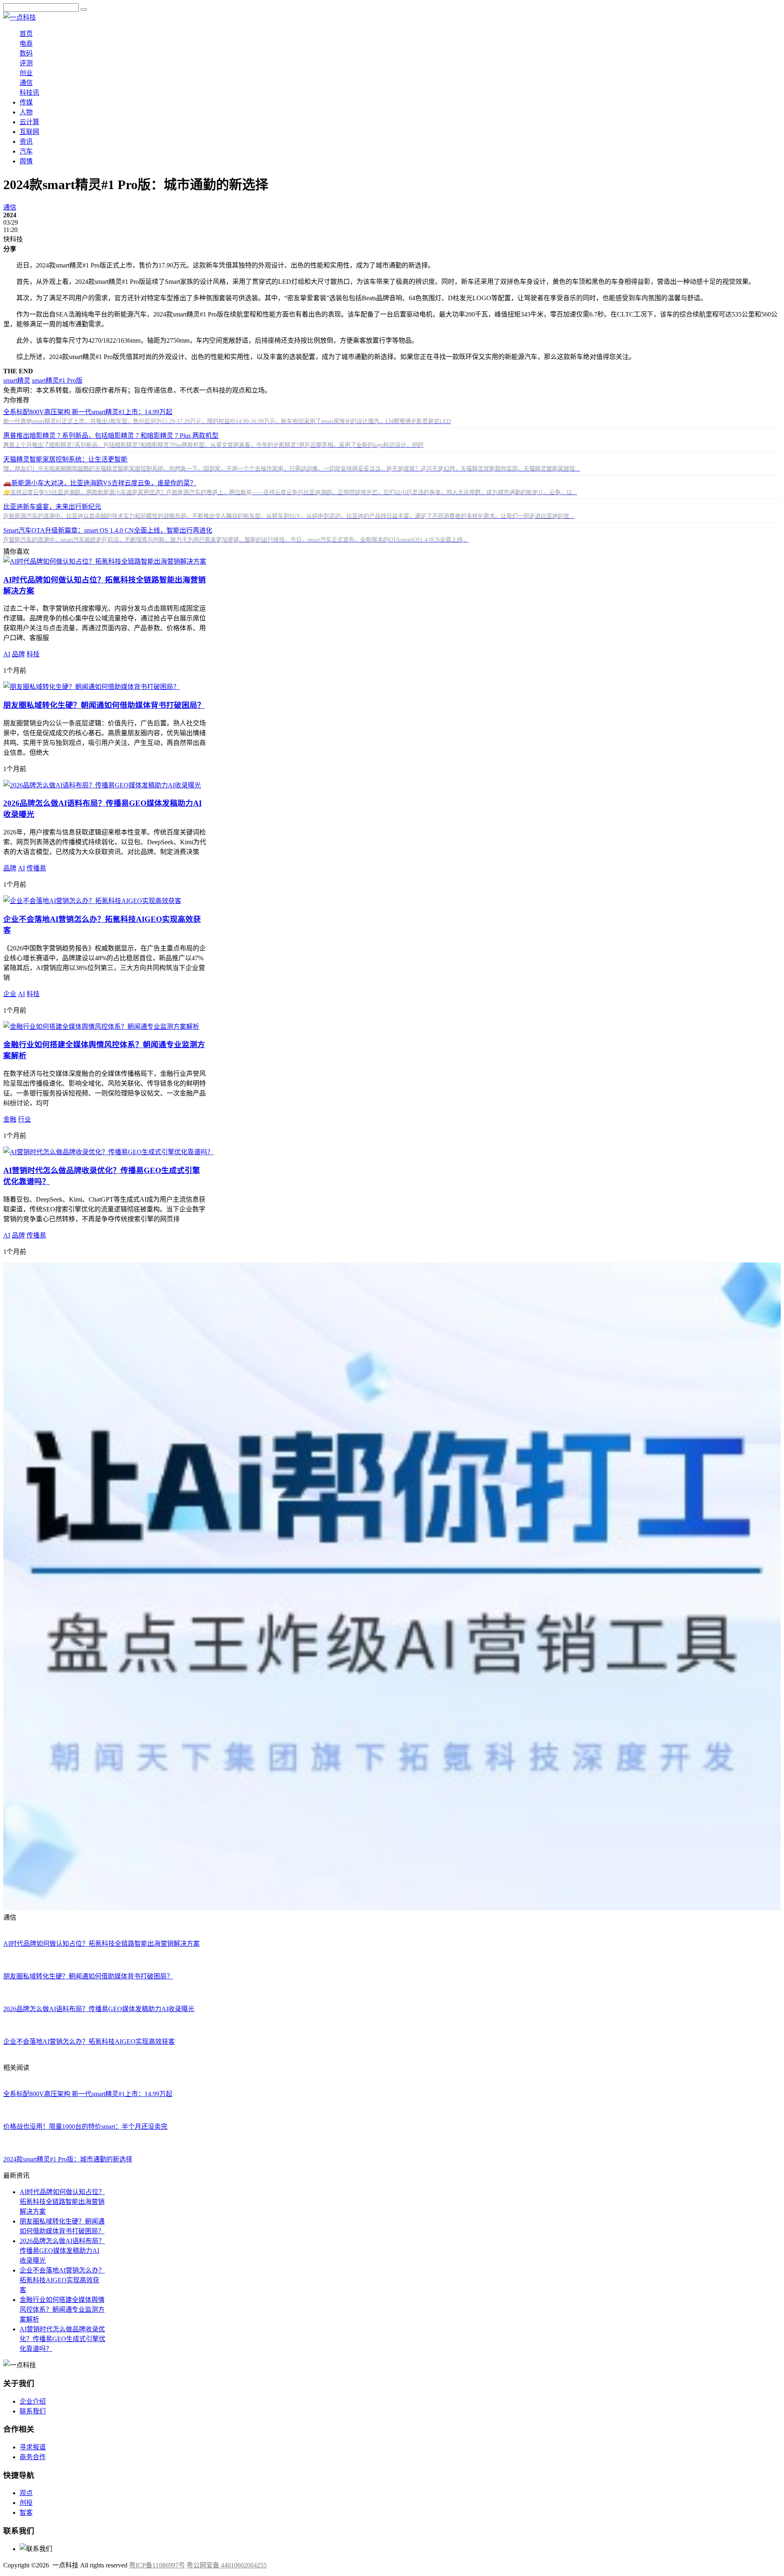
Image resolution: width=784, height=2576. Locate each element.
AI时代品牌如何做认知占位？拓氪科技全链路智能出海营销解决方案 (62, 2202)
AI (7, 654)
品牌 (18, 654)
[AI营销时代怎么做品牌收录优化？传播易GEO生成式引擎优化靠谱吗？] (108, 1152)
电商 (26, 43)
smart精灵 (17, 380)
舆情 (26, 161)
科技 (33, 654)
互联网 (29, 132)
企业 (10, 994)
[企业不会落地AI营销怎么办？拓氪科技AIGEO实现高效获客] (92, 901)
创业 (26, 73)
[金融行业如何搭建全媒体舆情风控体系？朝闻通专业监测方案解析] (101, 1027)
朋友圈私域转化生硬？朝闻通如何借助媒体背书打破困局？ (104, 705)
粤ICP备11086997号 (157, 2565)
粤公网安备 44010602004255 (227, 2565)
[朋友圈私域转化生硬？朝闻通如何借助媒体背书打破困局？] (91, 687)
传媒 (26, 102)
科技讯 (29, 93)
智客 (26, 2512)
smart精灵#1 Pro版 (57, 380)
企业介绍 (33, 2401)
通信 (26, 83)
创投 (26, 2503)
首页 (26, 34)
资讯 (26, 142)
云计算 (29, 122)
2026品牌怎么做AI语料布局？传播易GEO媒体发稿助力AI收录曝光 (62, 2251)
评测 (26, 63)
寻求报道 (33, 2447)
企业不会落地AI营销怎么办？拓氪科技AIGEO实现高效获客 (62, 2280)
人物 (26, 112)
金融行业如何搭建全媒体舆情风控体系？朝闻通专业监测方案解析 (62, 2309)
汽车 (26, 151)
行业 (24, 1119)
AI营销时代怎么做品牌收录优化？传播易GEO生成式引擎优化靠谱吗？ (62, 2339)
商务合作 (33, 2457)
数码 (26, 53)
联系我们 (33, 2411)
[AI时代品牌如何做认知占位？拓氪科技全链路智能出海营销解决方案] (105, 561)
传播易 (36, 868)
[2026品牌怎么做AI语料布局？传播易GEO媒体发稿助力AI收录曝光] (102, 785)
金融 (10, 1119)
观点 (26, 2493)
